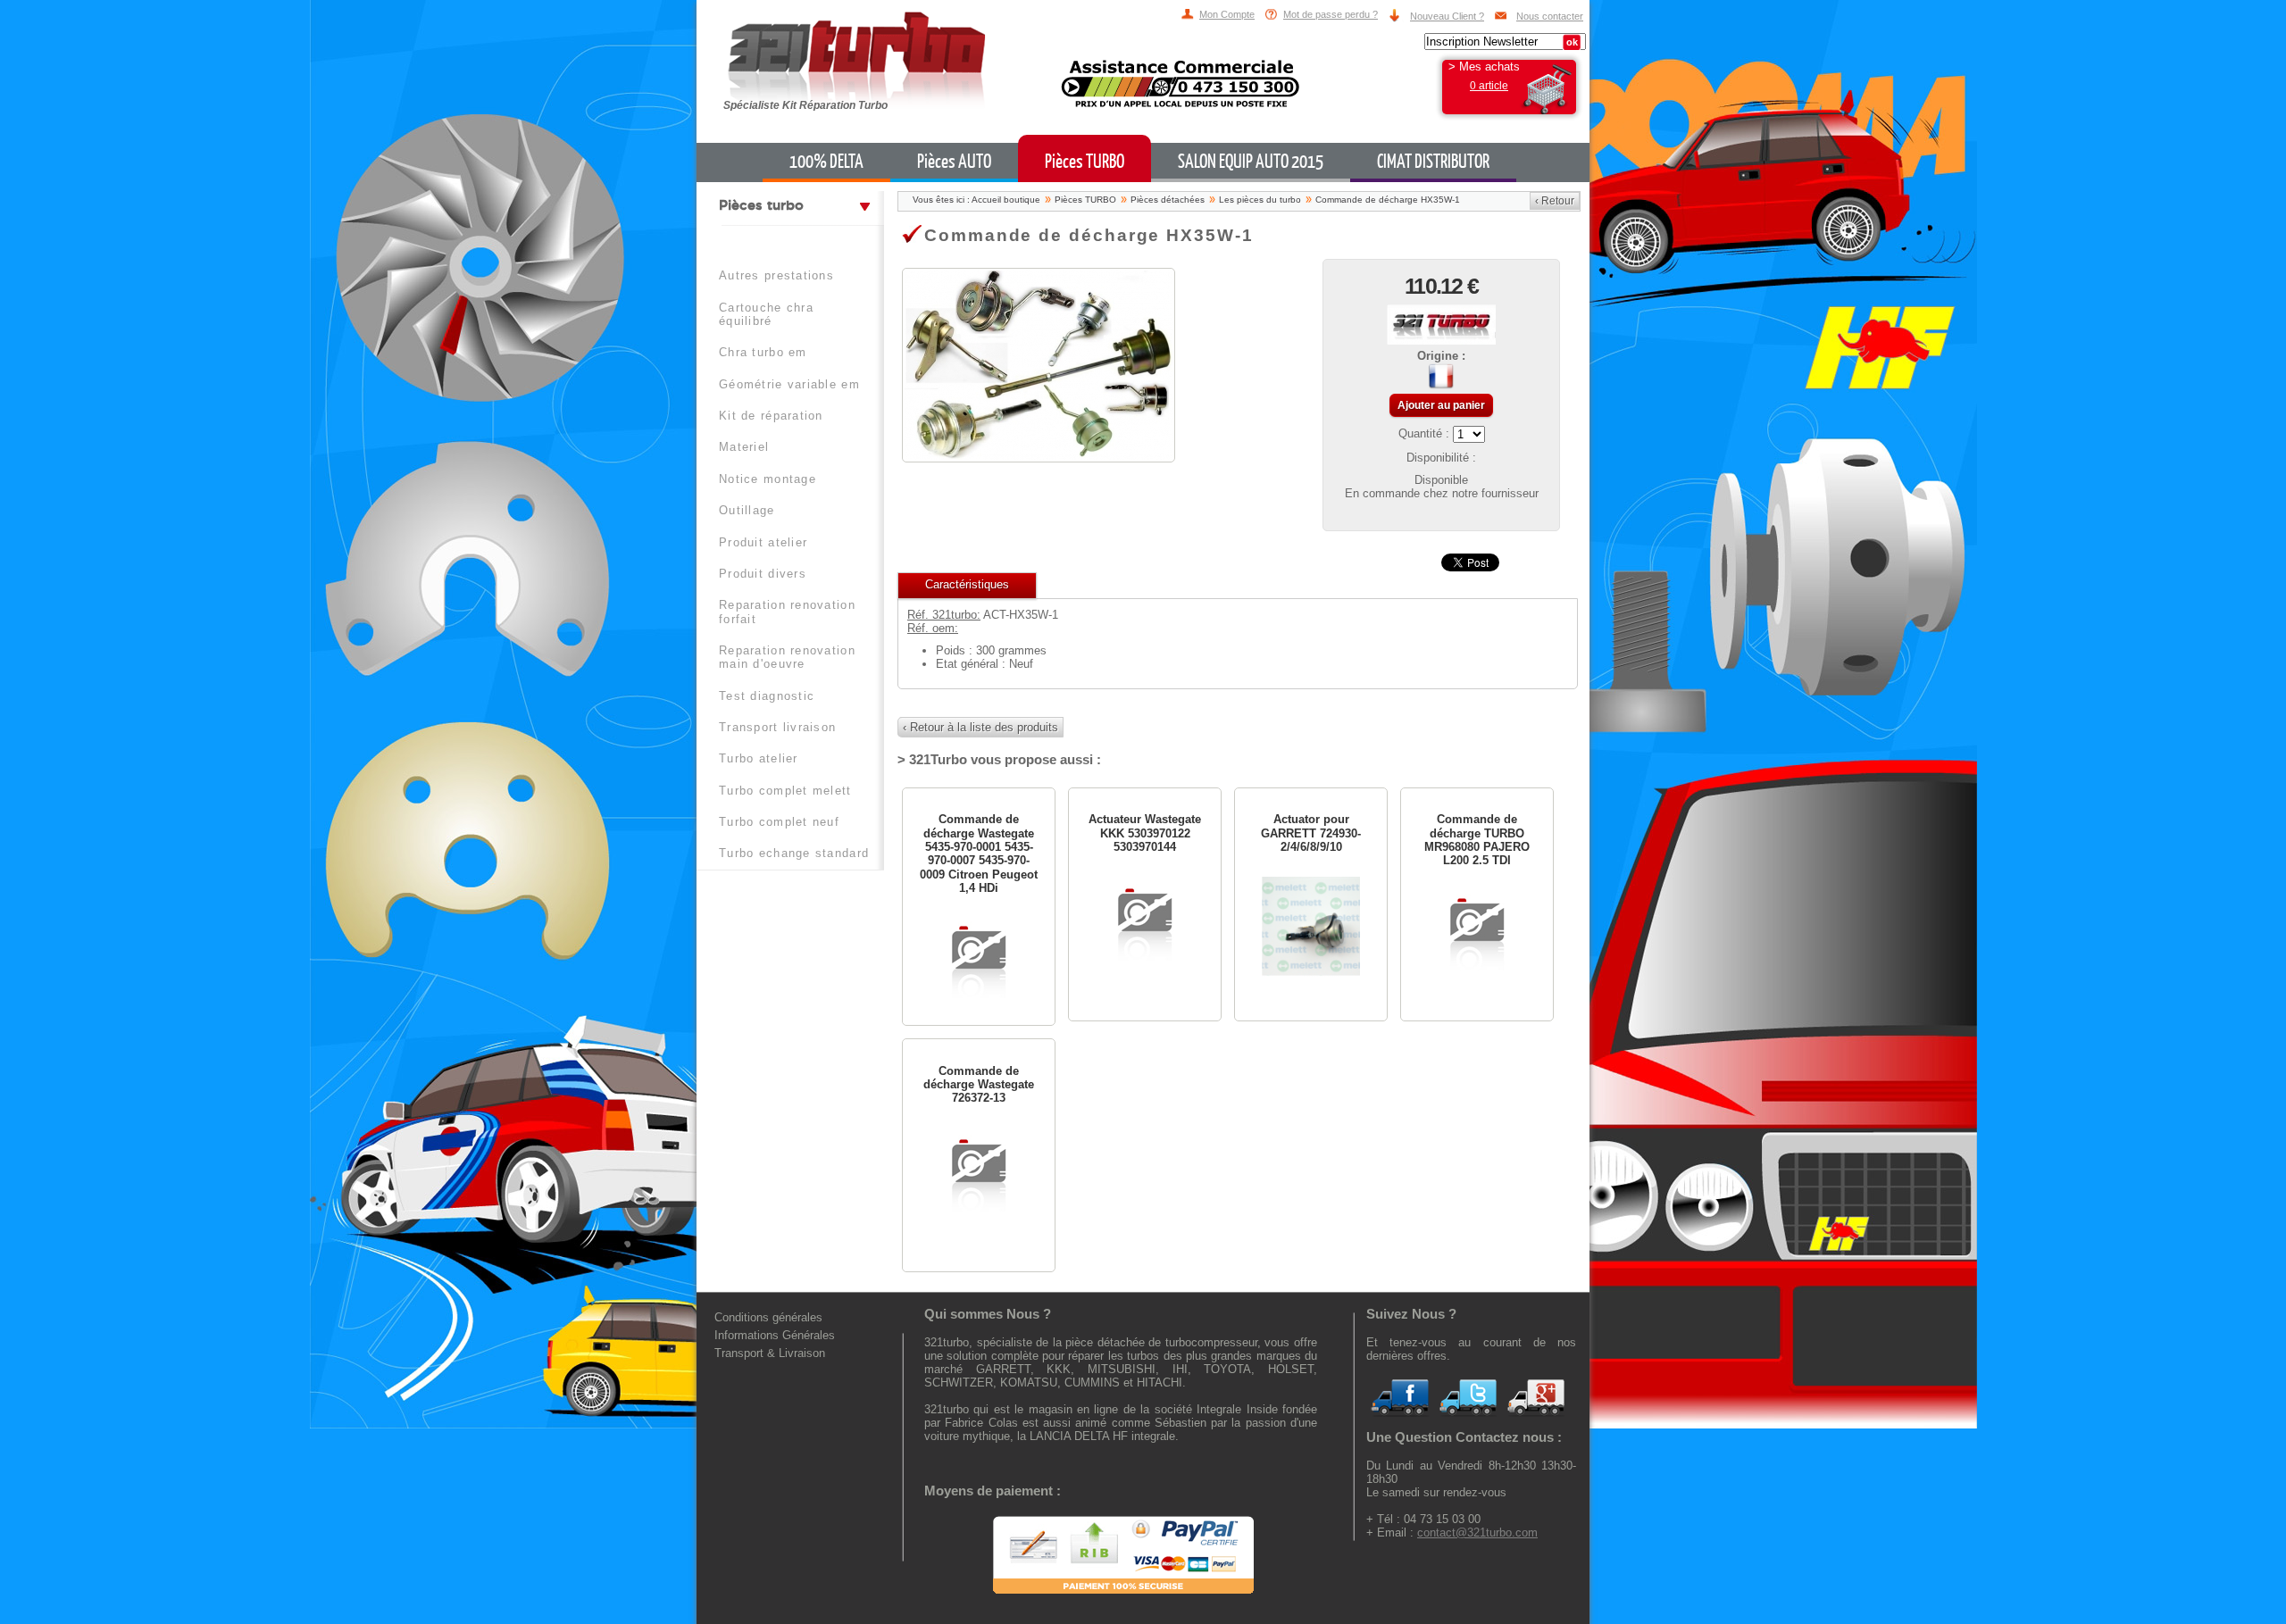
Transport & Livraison (770, 1353)
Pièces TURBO (1085, 162)
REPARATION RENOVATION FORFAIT (787, 612)
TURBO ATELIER (759, 758)
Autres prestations (776, 275)
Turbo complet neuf (779, 822)
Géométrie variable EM (789, 384)
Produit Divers (763, 574)
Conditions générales (768, 1317)
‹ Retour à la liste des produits (980, 727)
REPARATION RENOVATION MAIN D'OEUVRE (787, 657)
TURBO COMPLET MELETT (785, 791)
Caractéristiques (967, 584)
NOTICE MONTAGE (768, 479)
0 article (1489, 86)
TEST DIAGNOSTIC (767, 696)
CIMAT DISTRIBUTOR (1433, 162)
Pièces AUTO (954, 162)
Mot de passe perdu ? (1331, 14)
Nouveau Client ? (1447, 16)
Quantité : (1426, 433)
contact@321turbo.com (1477, 1532)
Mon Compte (1227, 14)
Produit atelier (763, 542)
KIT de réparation (771, 416)
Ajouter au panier (1441, 405)
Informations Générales (775, 1335)
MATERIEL (744, 447)
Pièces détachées (1168, 200)
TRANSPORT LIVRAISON (777, 727)
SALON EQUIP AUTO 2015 (1251, 162)
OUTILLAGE (747, 510)
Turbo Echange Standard (794, 853)
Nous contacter (1550, 16)
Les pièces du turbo (1260, 200)
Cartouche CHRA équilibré (766, 314)
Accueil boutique (1006, 200)
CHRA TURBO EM (763, 352)
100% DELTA (826, 162)
